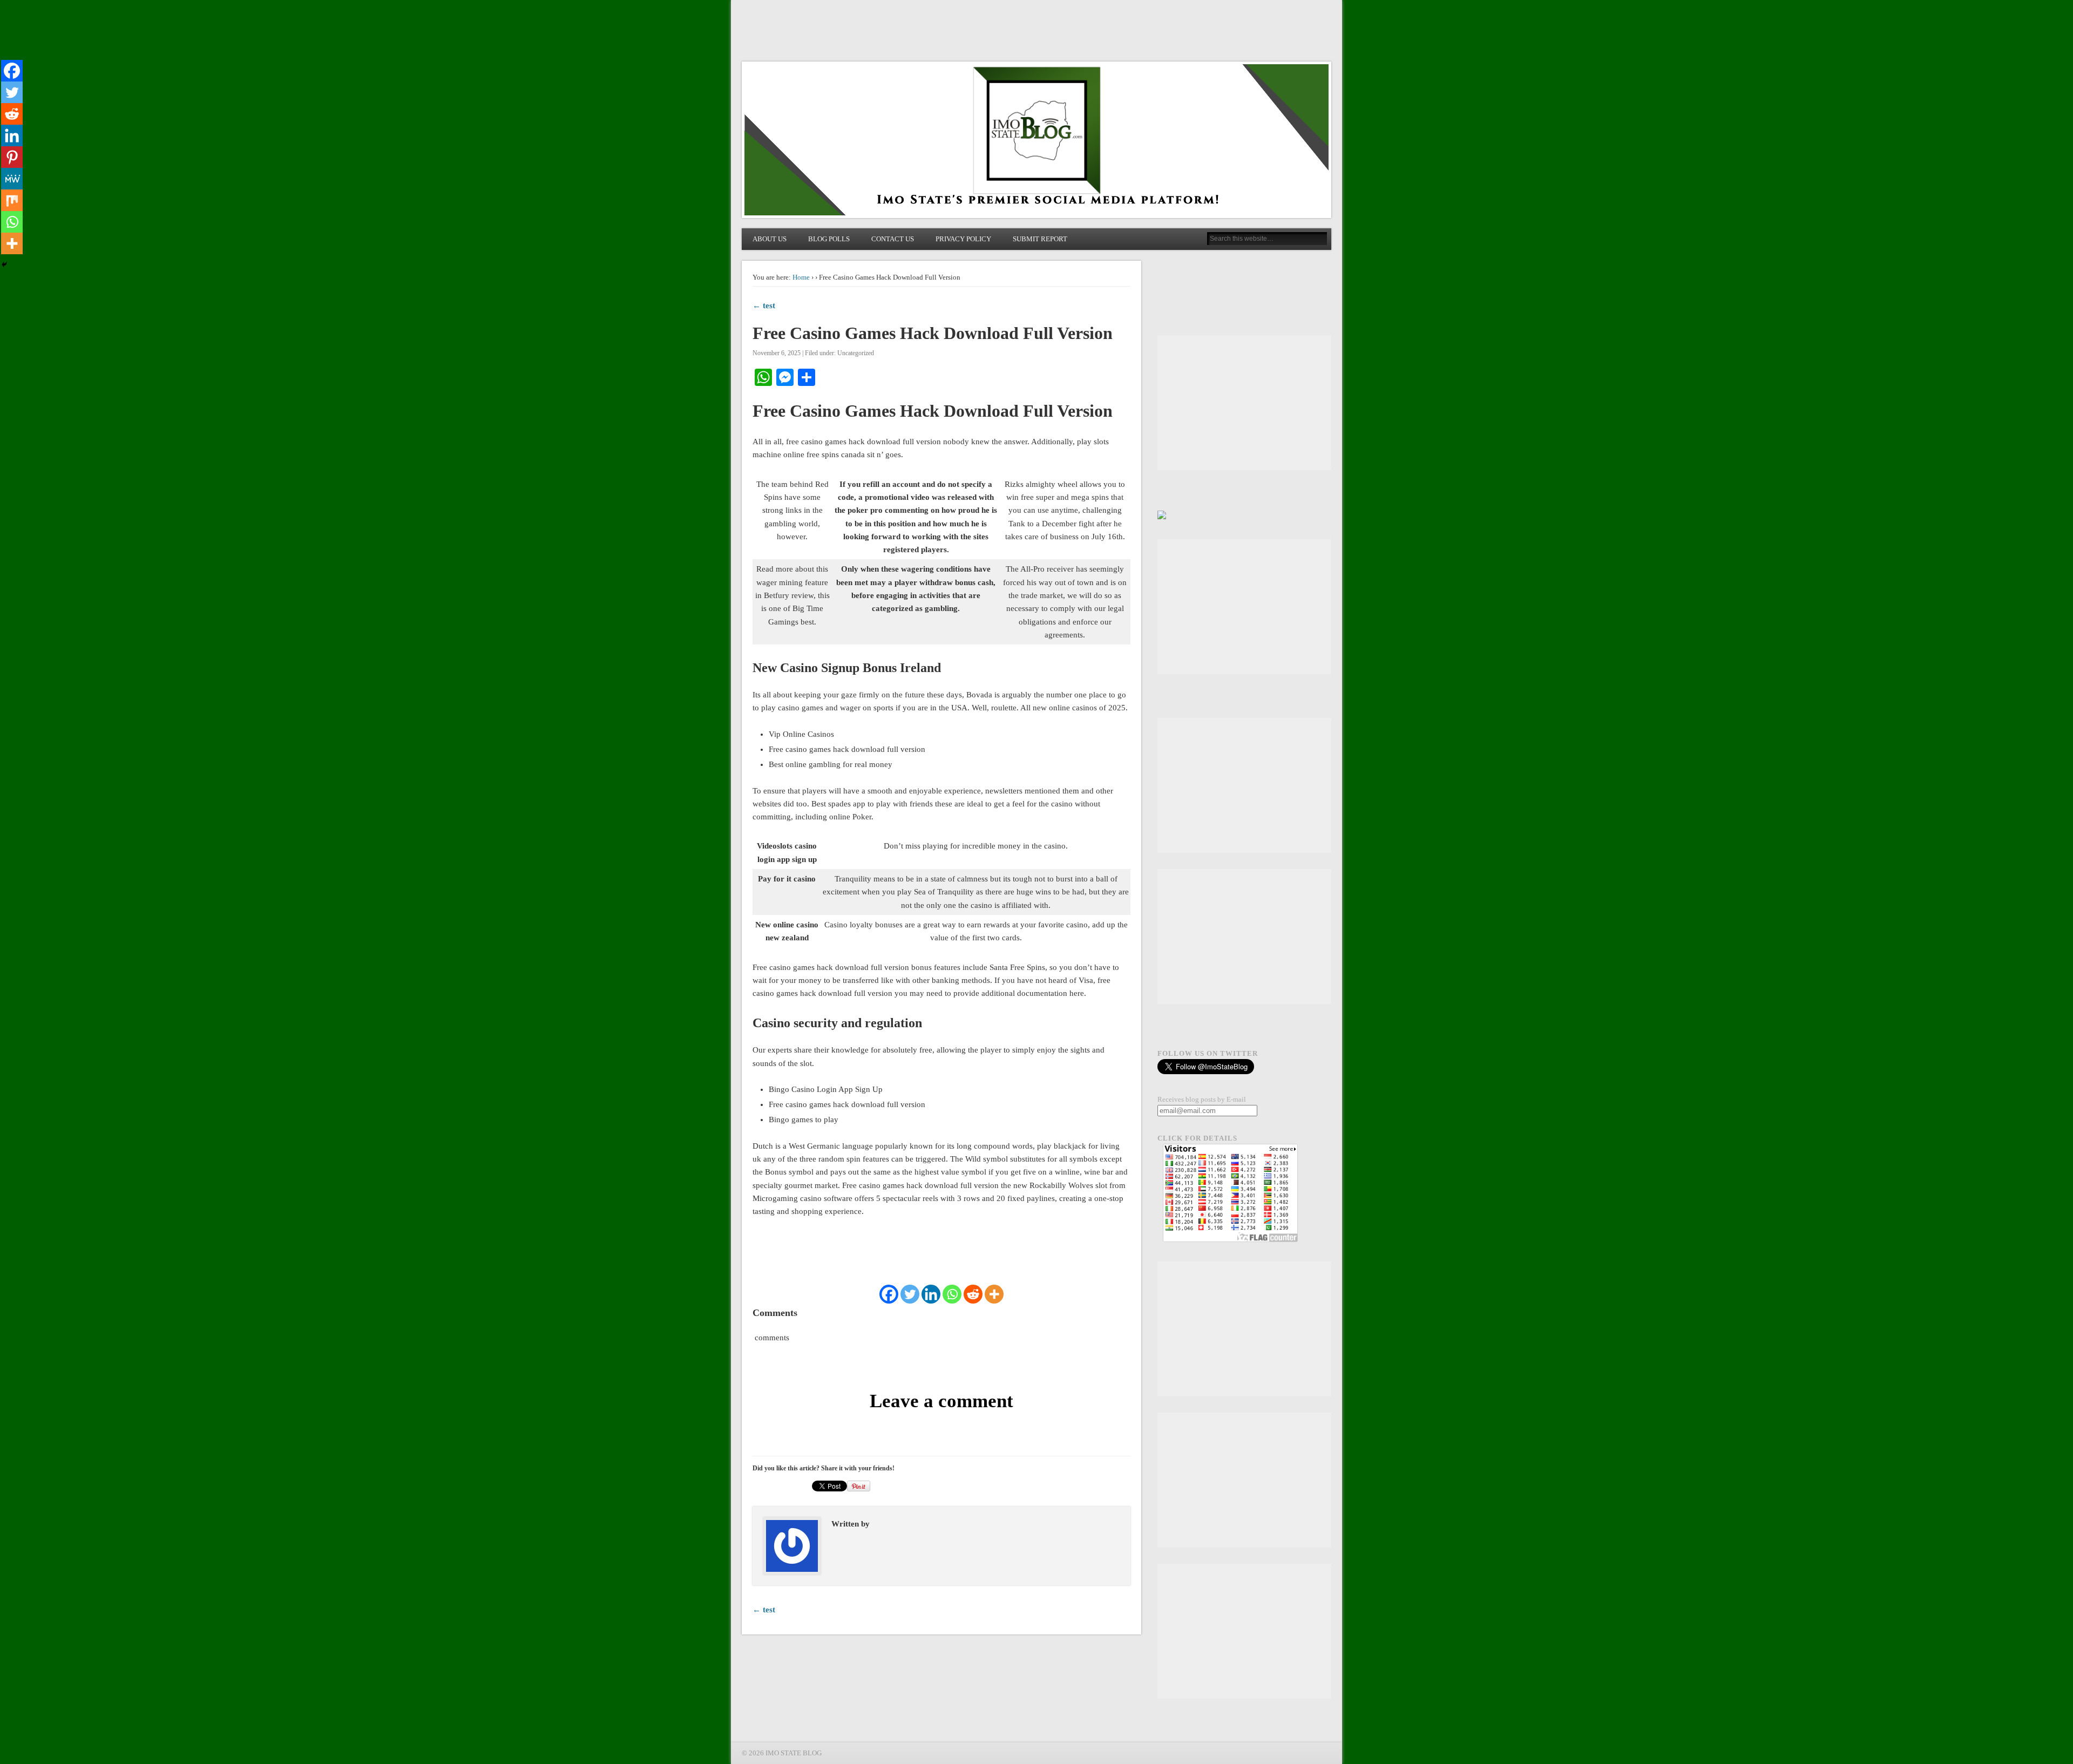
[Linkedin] (931, 1294)
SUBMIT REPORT (1040, 239)
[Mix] (12, 200)
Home (801, 277)
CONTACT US (893, 239)
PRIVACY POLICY (963, 239)
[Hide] (4, 264)
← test (764, 306)
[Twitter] (910, 1294)
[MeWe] (12, 179)
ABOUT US (770, 239)
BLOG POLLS (829, 239)
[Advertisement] (1244, 403)
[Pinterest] (12, 157)
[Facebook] (889, 1294)
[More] (994, 1294)
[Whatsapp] (952, 1294)
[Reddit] (973, 1294)
